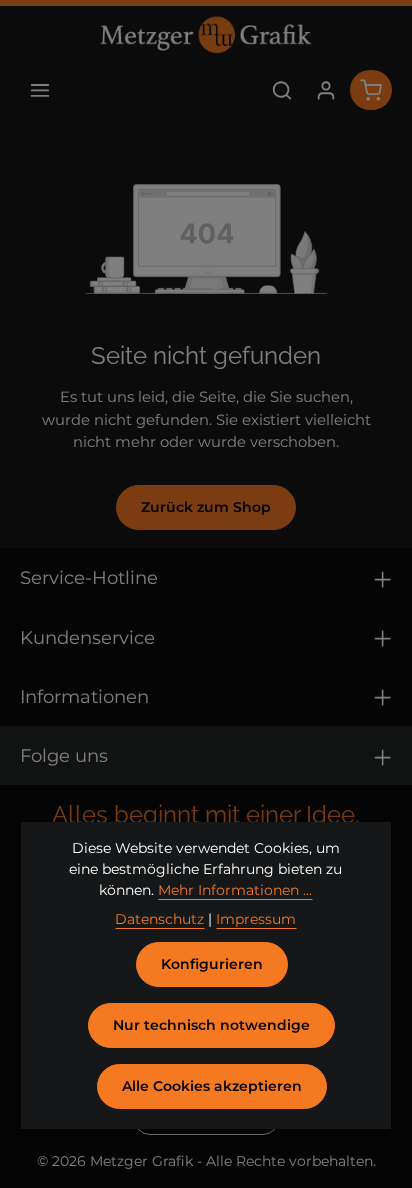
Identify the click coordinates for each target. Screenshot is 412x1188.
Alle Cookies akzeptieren (212, 1086)
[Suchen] (282, 90)
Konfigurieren (212, 964)
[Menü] (40, 90)
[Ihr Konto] (326, 90)
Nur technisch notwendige (211, 1025)
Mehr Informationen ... (235, 890)
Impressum (256, 919)
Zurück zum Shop (206, 507)
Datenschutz (159, 919)
